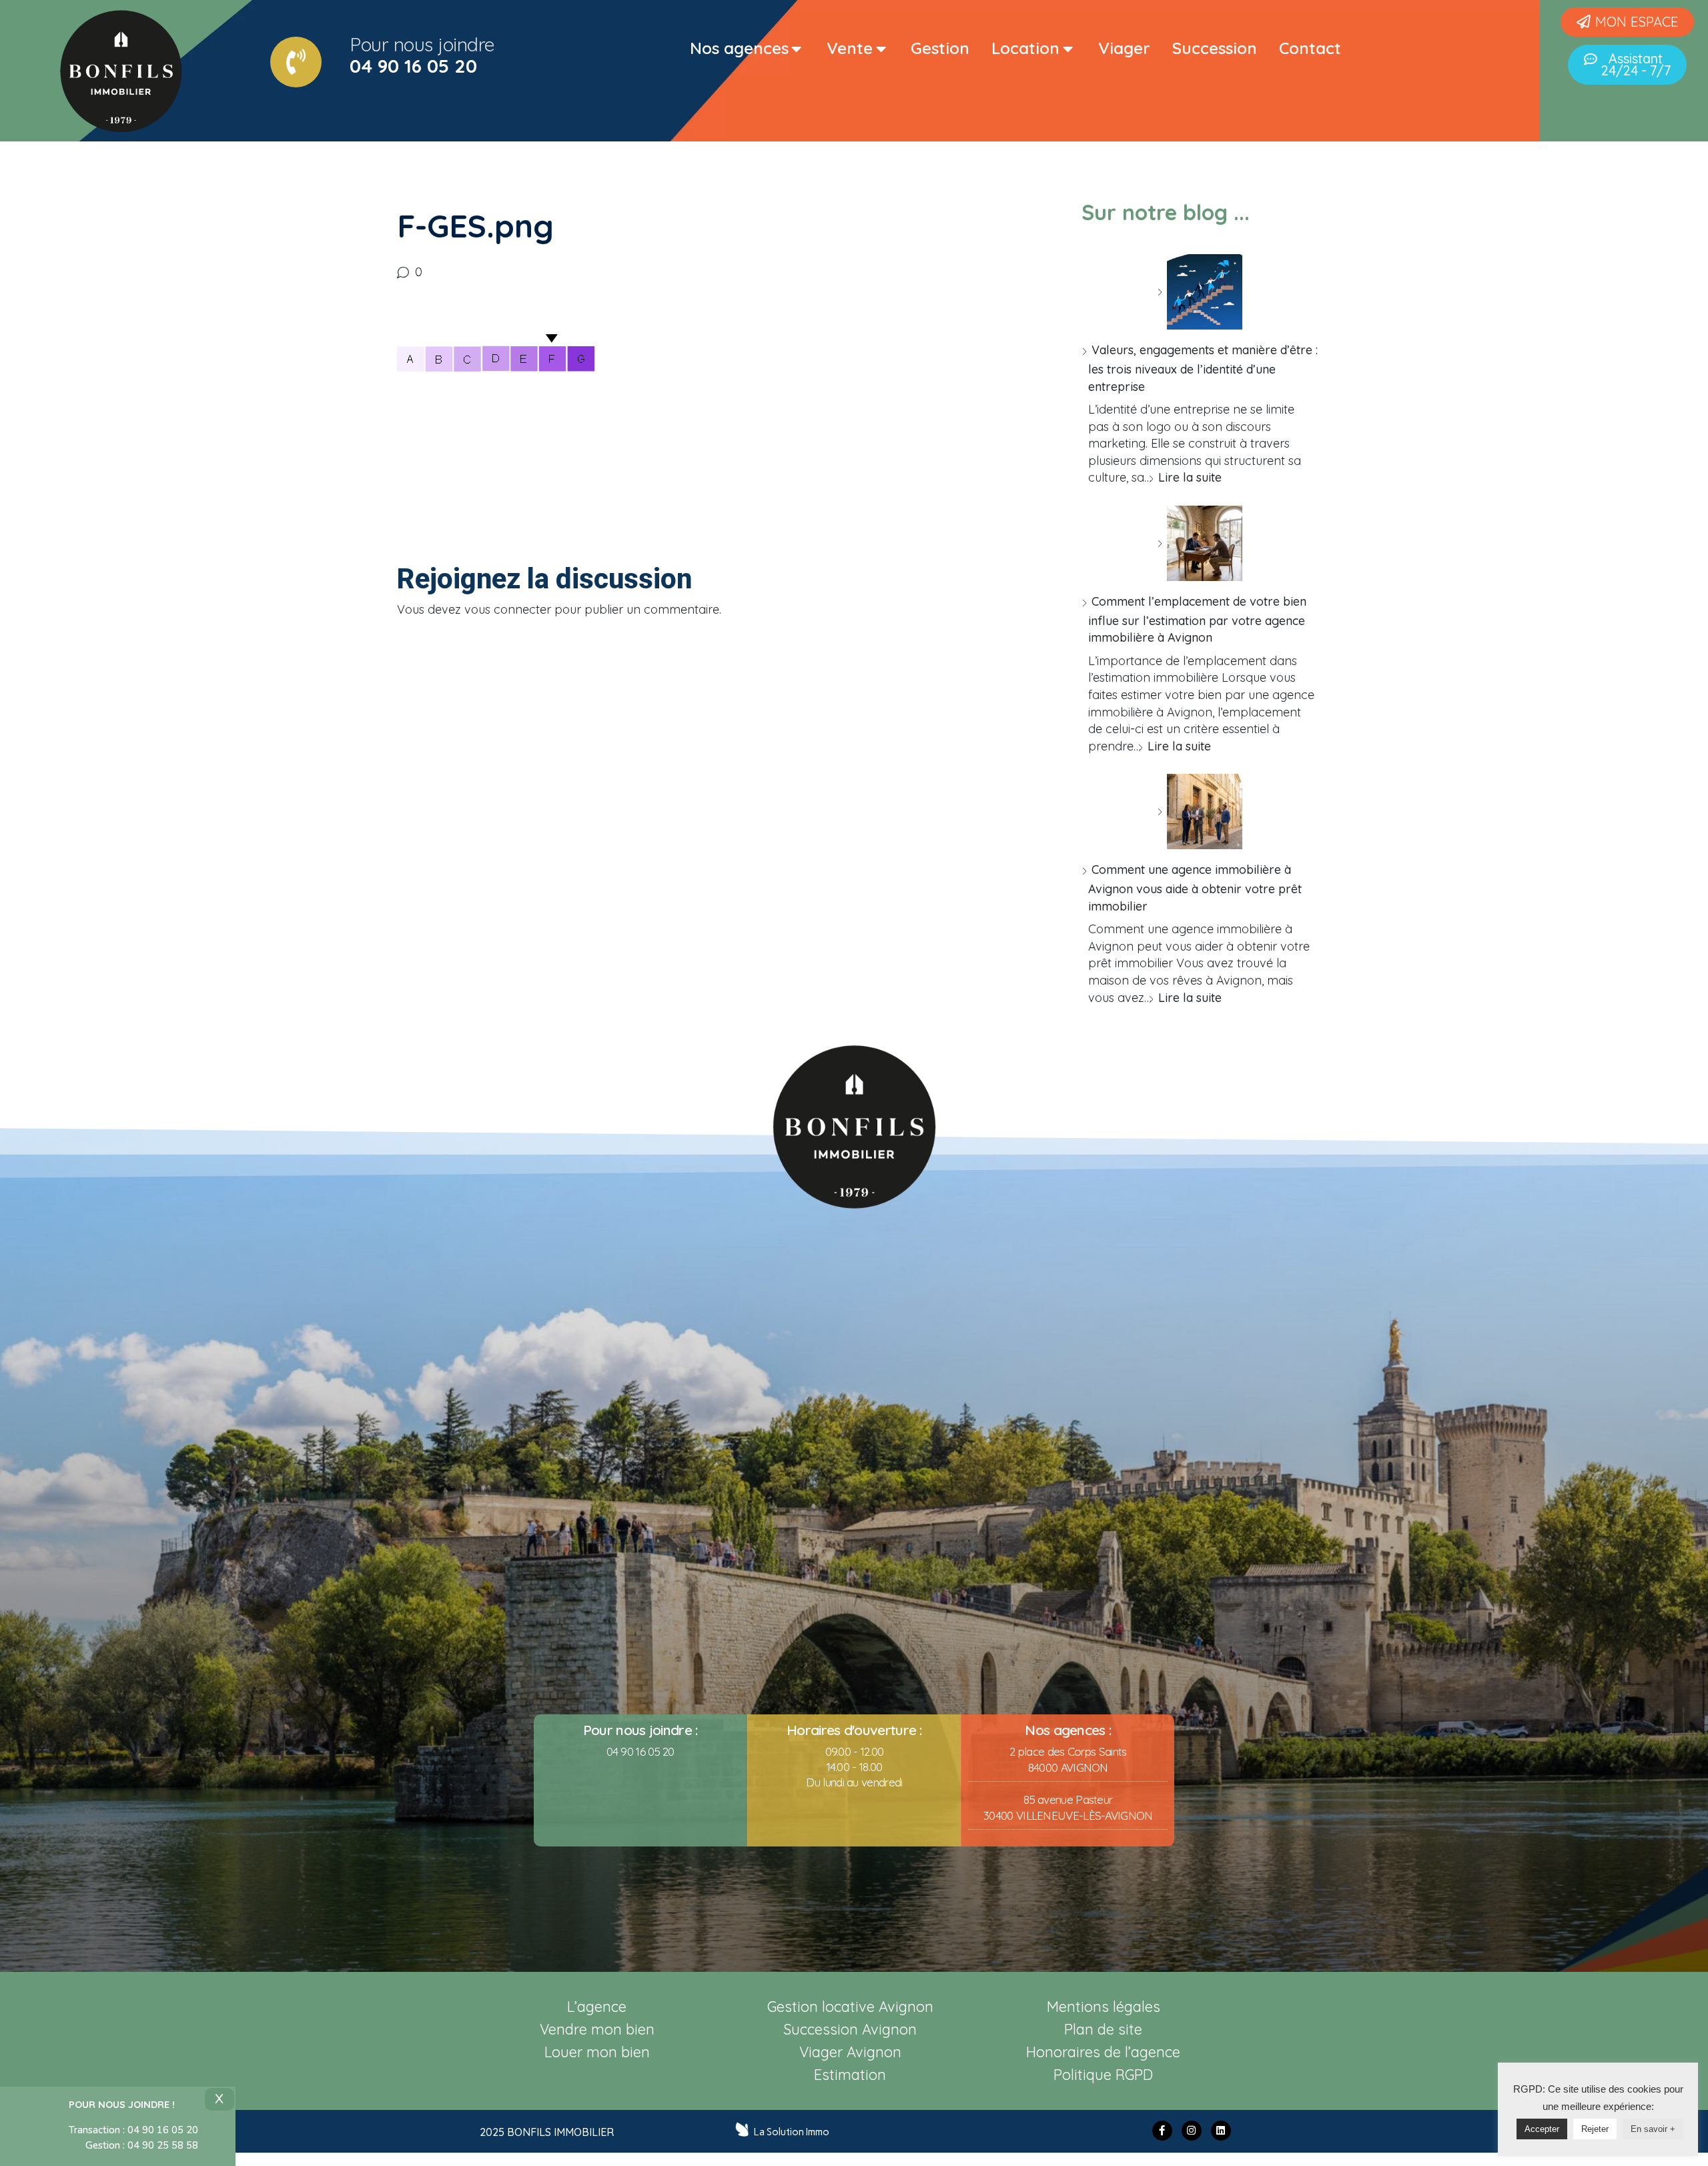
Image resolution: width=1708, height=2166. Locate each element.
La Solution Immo (792, 2132)
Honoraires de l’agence (1103, 2052)
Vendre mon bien (597, 2029)
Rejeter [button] (1595, 2129)
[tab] (747, 49)
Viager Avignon (850, 2052)
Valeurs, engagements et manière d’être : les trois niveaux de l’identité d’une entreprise (1203, 368)
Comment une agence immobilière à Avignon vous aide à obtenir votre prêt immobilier (1195, 888)
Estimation (850, 2074)
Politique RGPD (1103, 2074)
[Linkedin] (1221, 2131)
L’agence (597, 2006)
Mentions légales (1104, 2006)
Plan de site (1103, 2029)
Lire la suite (1190, 477)
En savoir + (1653, 2129)
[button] (1627, 22)
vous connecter (508, 609)
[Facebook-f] (1162, 2131)
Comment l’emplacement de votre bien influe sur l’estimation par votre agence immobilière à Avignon (1197, 619)
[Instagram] (1192, 2131)
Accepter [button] (1542, 2129)
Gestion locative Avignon (850, 2006)
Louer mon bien (597, 2052)
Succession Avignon (850, 2029)
